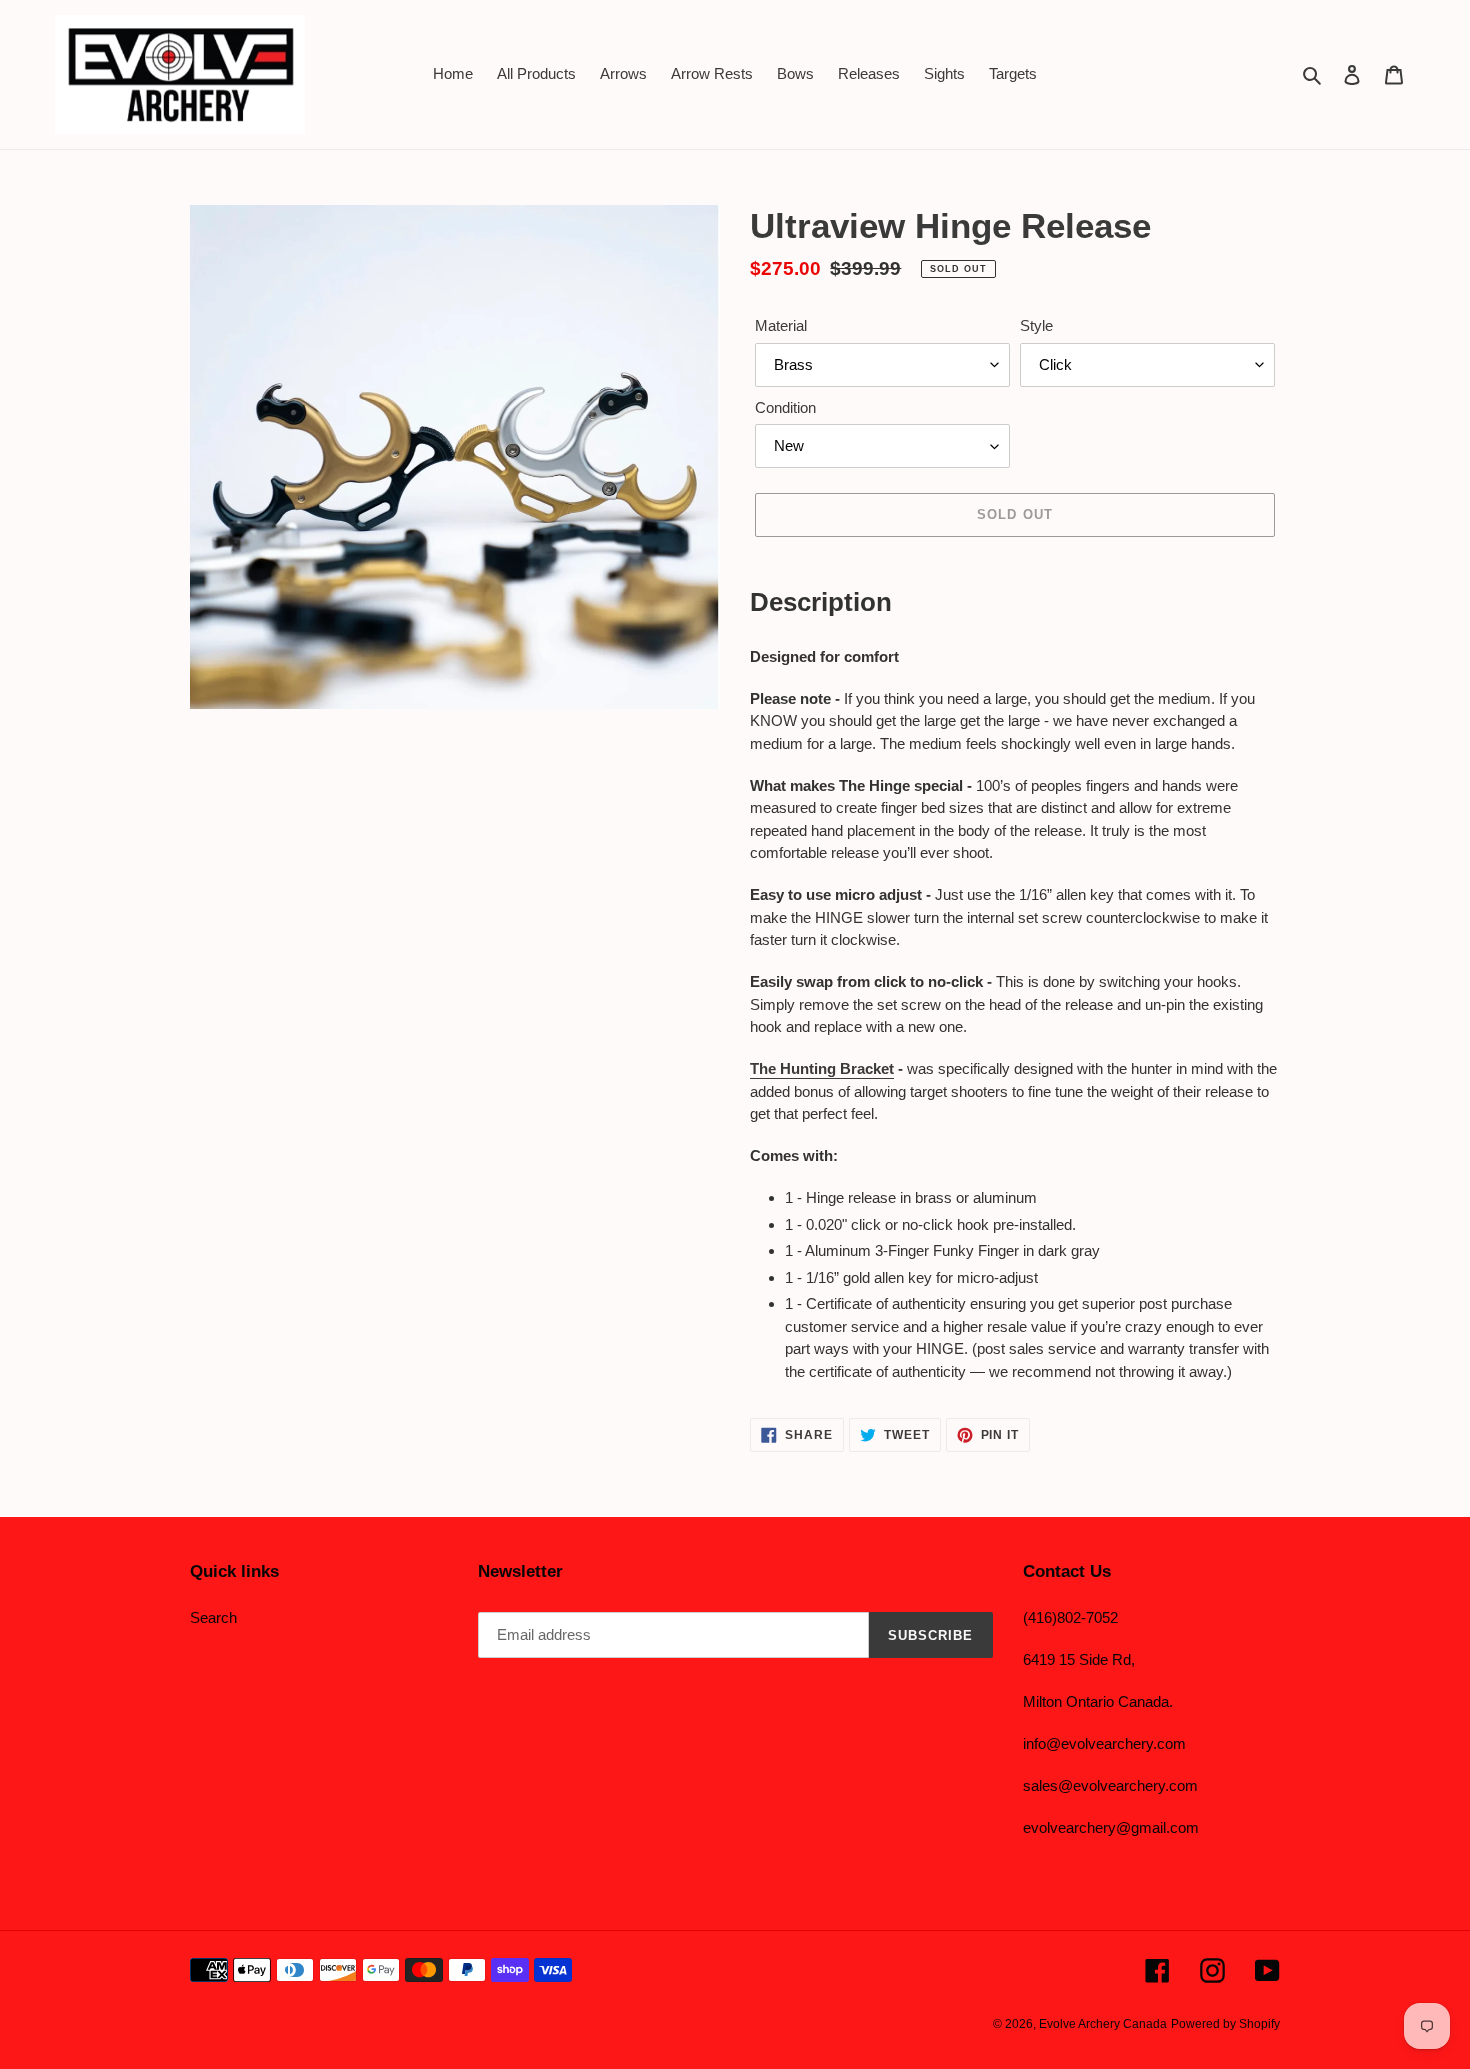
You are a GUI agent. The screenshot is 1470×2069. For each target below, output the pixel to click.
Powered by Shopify (1225, 2024)
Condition (785, 407)
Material (781, 325)
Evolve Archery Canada (1103, 2024)
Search (213, 1617)
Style (1036, 325)
